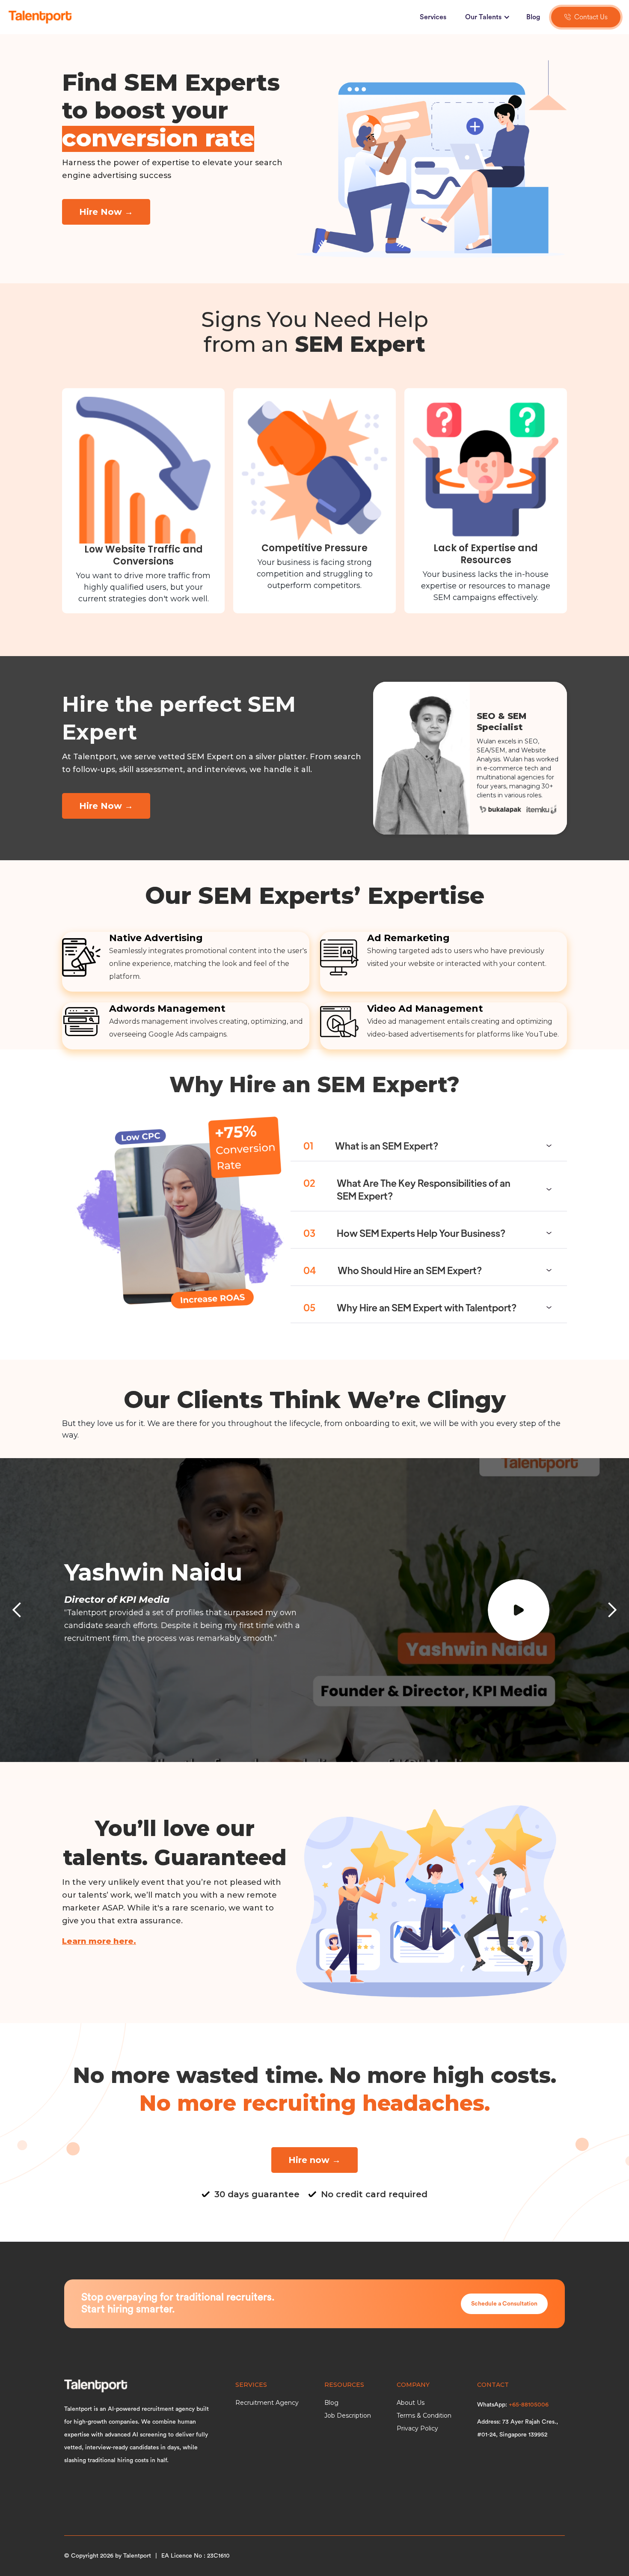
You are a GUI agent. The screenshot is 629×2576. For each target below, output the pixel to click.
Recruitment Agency (267, 2403)
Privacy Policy (417, 2428)
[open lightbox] (526, 1610)
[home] (40, 17)
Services (433, 17)
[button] (486, 17)
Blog (533, 17)
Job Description (348, 2416)
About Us (411, 2403)
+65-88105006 (529, 2405)
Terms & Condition (424, 2416)
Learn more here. (99, 1941)
